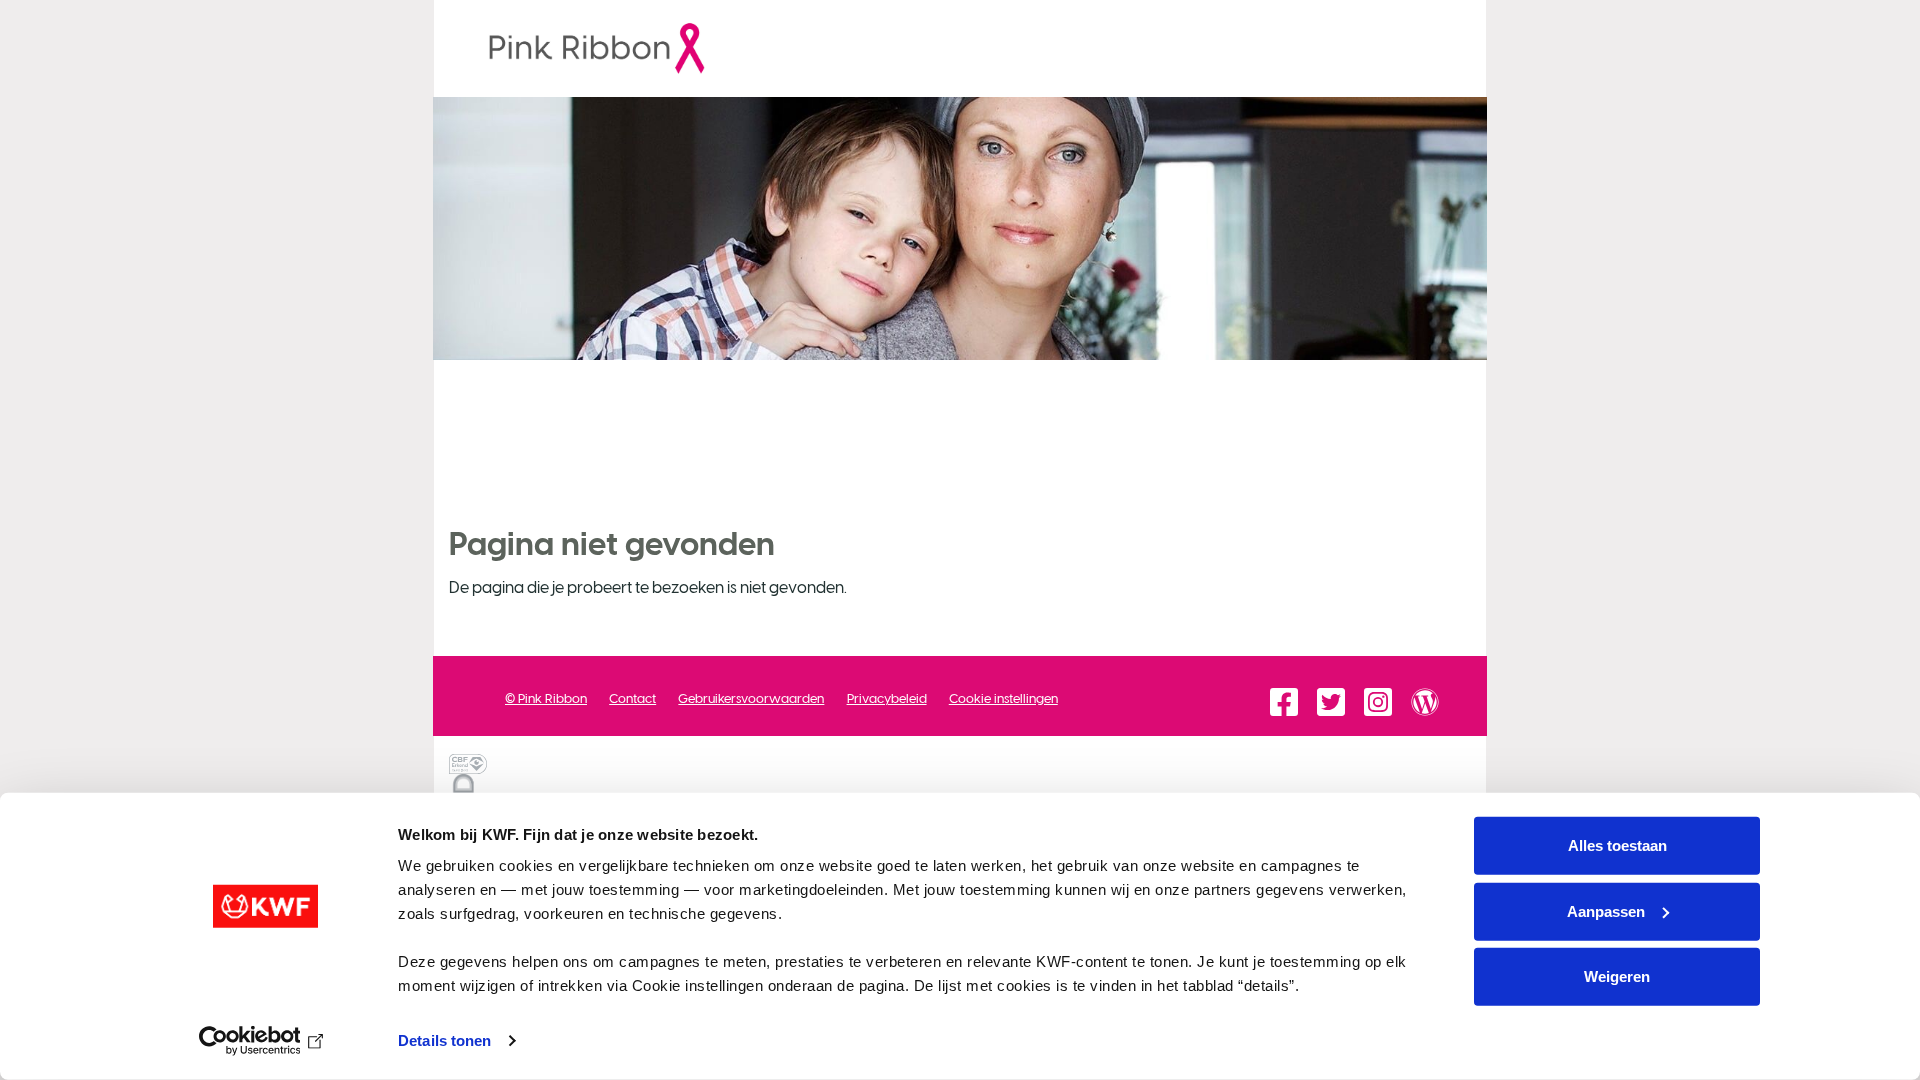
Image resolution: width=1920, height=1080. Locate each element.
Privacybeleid (887, 698)
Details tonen (444, 1040)
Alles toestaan (1617, 845)
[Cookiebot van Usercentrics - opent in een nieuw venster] (265, 1041)
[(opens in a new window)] (581, 47)
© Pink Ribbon (546, 698)
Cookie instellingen (1003, 698)
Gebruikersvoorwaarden (751, 698)
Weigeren (1617, 976)
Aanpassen (1606, 910)
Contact (632, 698)
